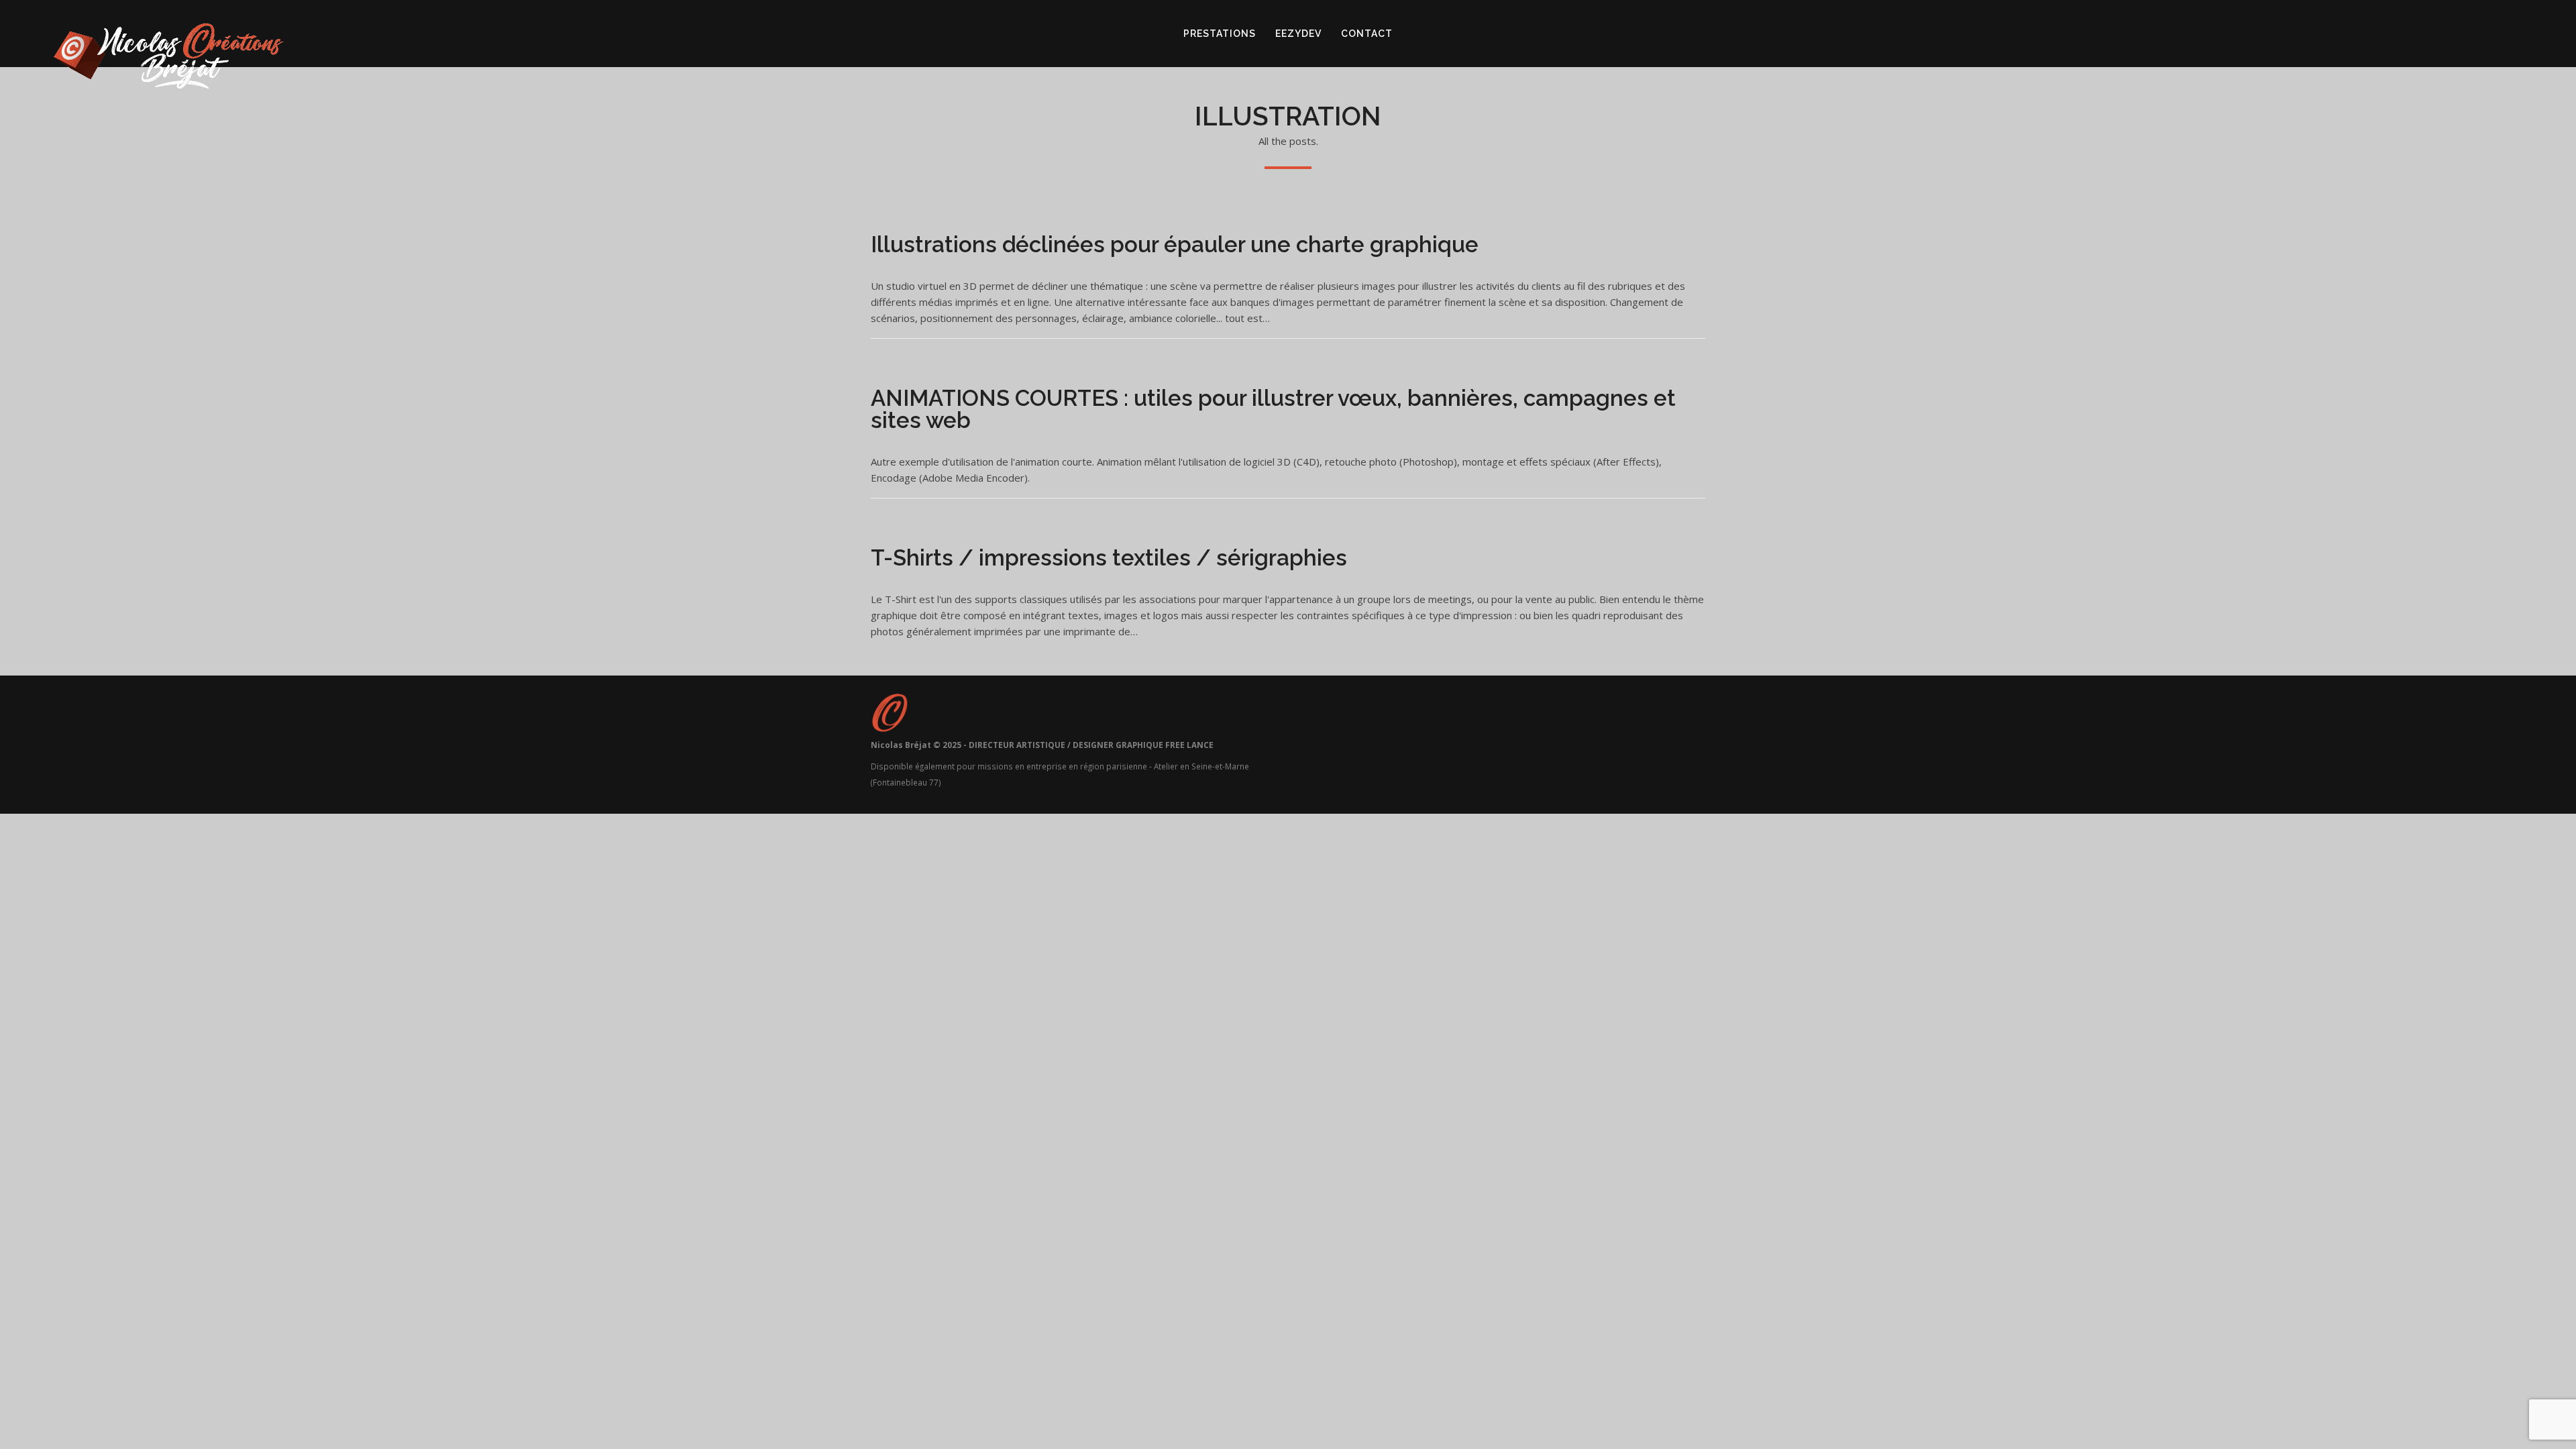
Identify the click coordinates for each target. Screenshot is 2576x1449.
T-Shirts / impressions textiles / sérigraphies (1109, 558)
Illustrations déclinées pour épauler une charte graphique (1175, 245)
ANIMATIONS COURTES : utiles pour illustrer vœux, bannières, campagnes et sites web (1273, 409)
